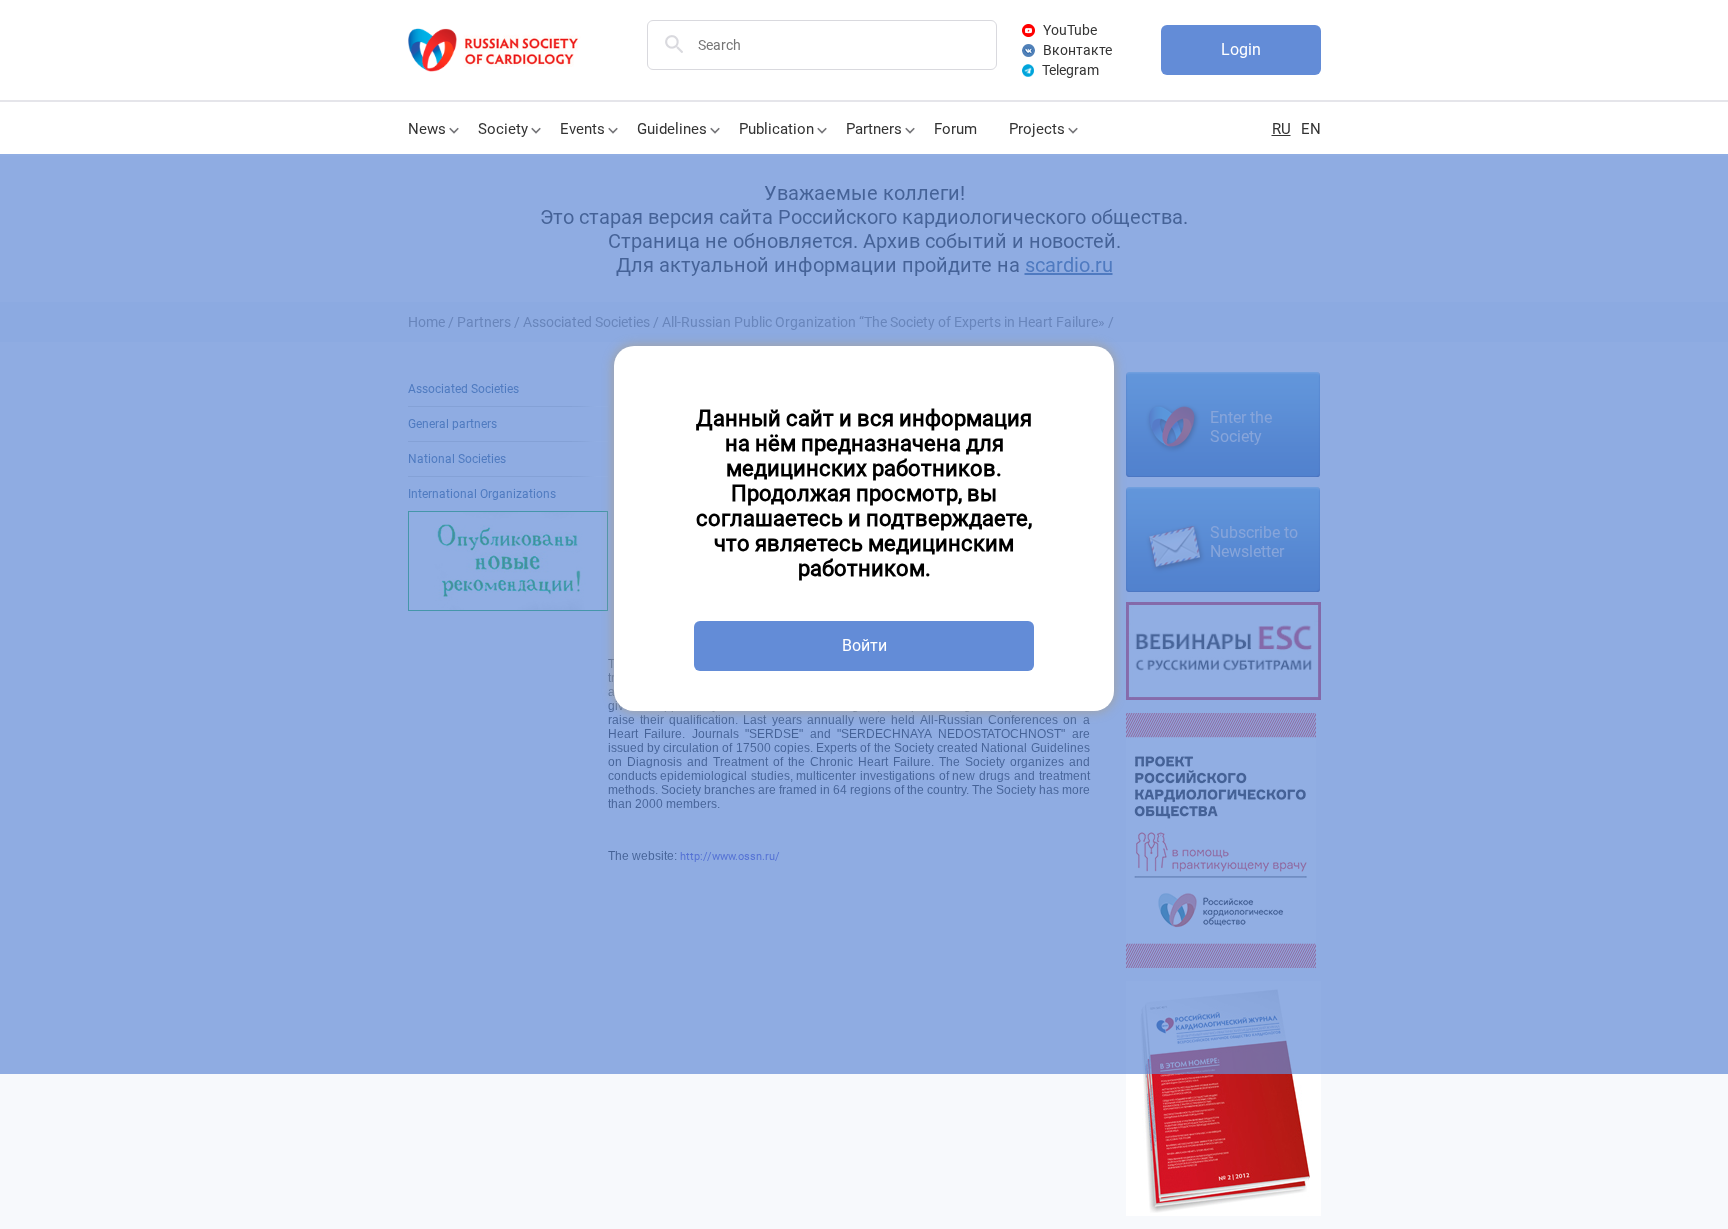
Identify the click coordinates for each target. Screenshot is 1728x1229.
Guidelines (672, 129)
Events (582, 129)
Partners (874, 129)
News (427, 129)
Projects (1037, 129)
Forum (955, 129)
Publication (776, 129)
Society (503, 129)
